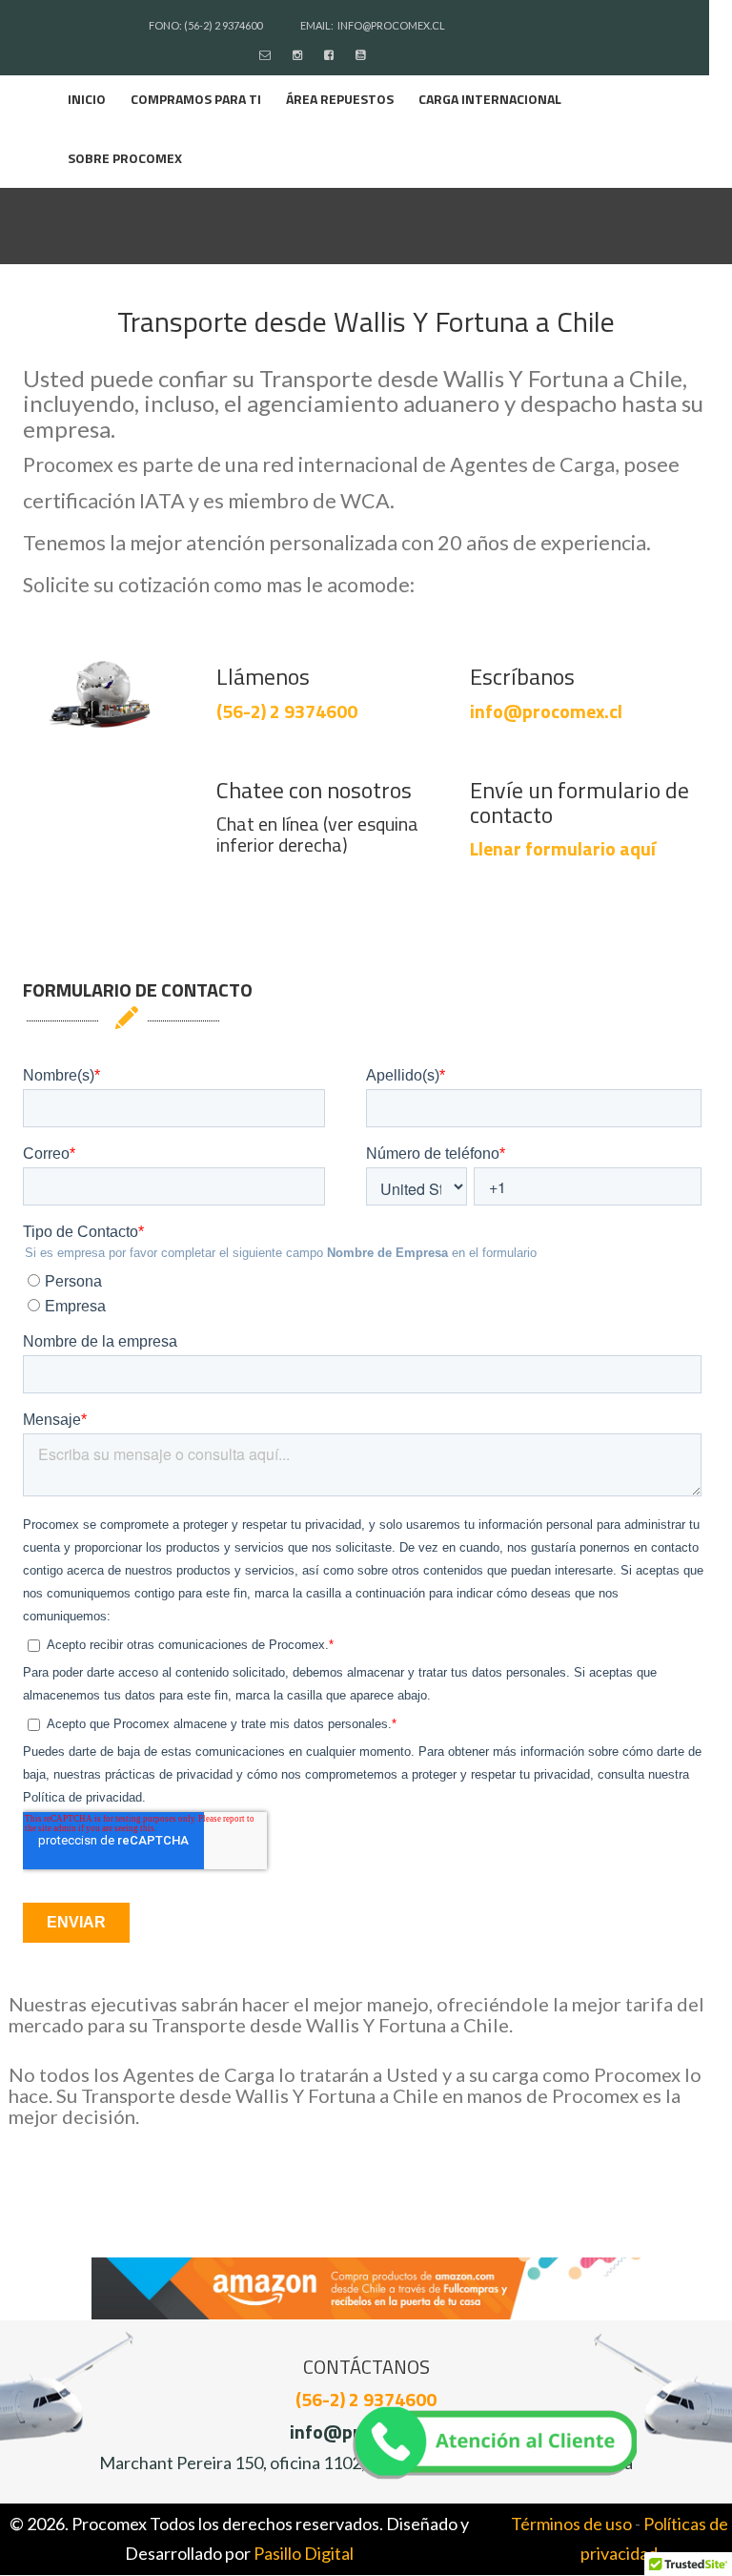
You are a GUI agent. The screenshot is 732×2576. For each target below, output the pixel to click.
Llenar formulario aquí (563, 848)
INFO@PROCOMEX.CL (391, 25)
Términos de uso (571, 2524)
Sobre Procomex (125, 158)
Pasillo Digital (304, 2553)
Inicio (87, 99)
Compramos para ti (196, 99)
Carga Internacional (490, 99)
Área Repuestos (340, 99)
